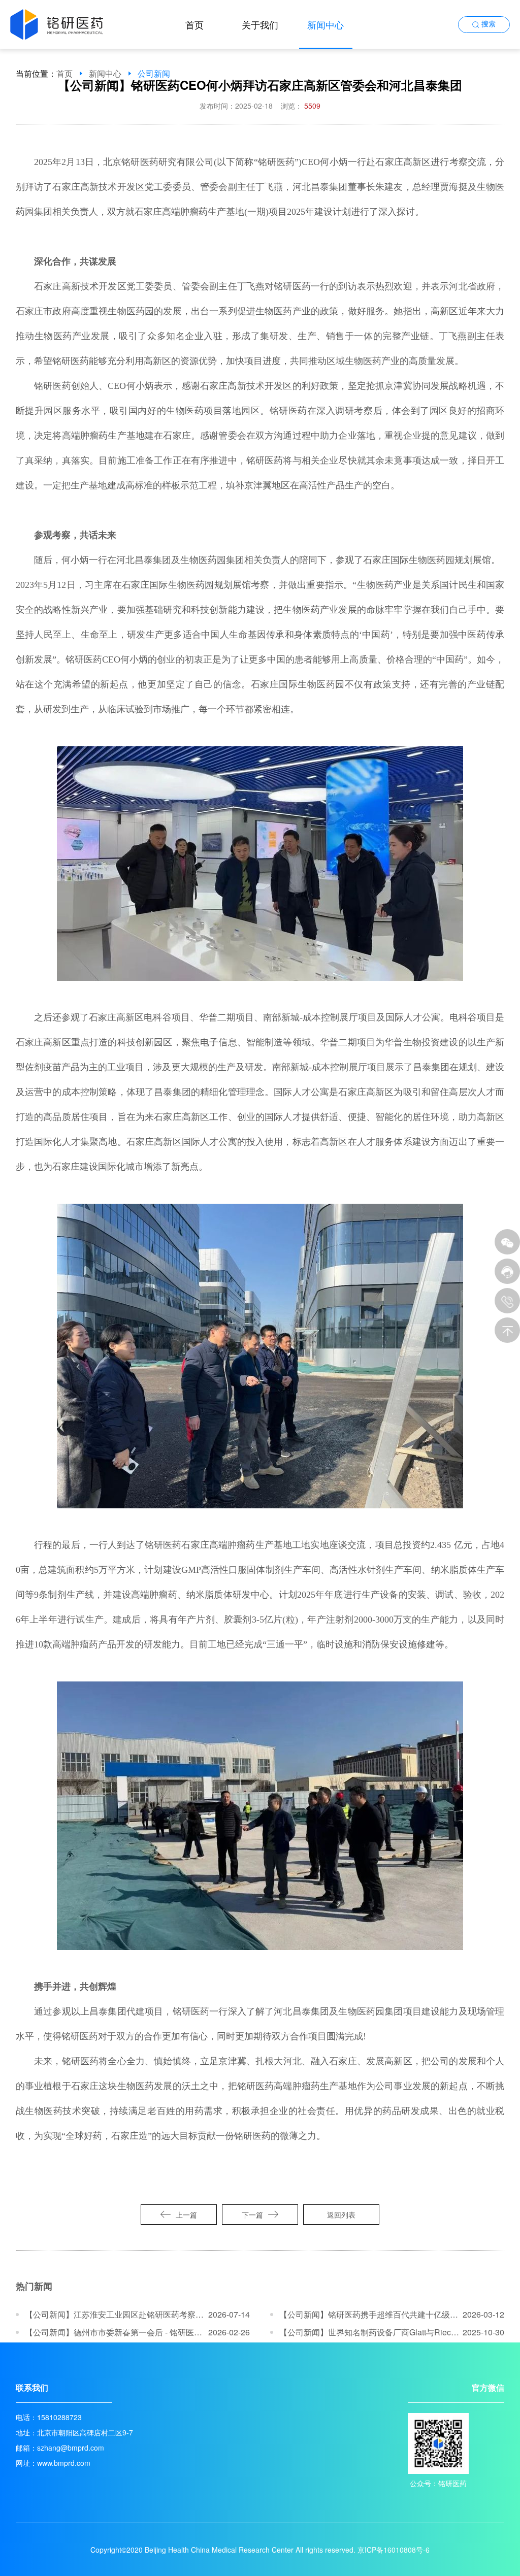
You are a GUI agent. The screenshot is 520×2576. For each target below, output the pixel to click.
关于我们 (260, 24)
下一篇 (252, 2215)
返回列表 (341, 2215)
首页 (194, 24)
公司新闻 (154, 74)
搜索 (489, 24)
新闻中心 (326, 24)
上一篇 (186, 2215)
